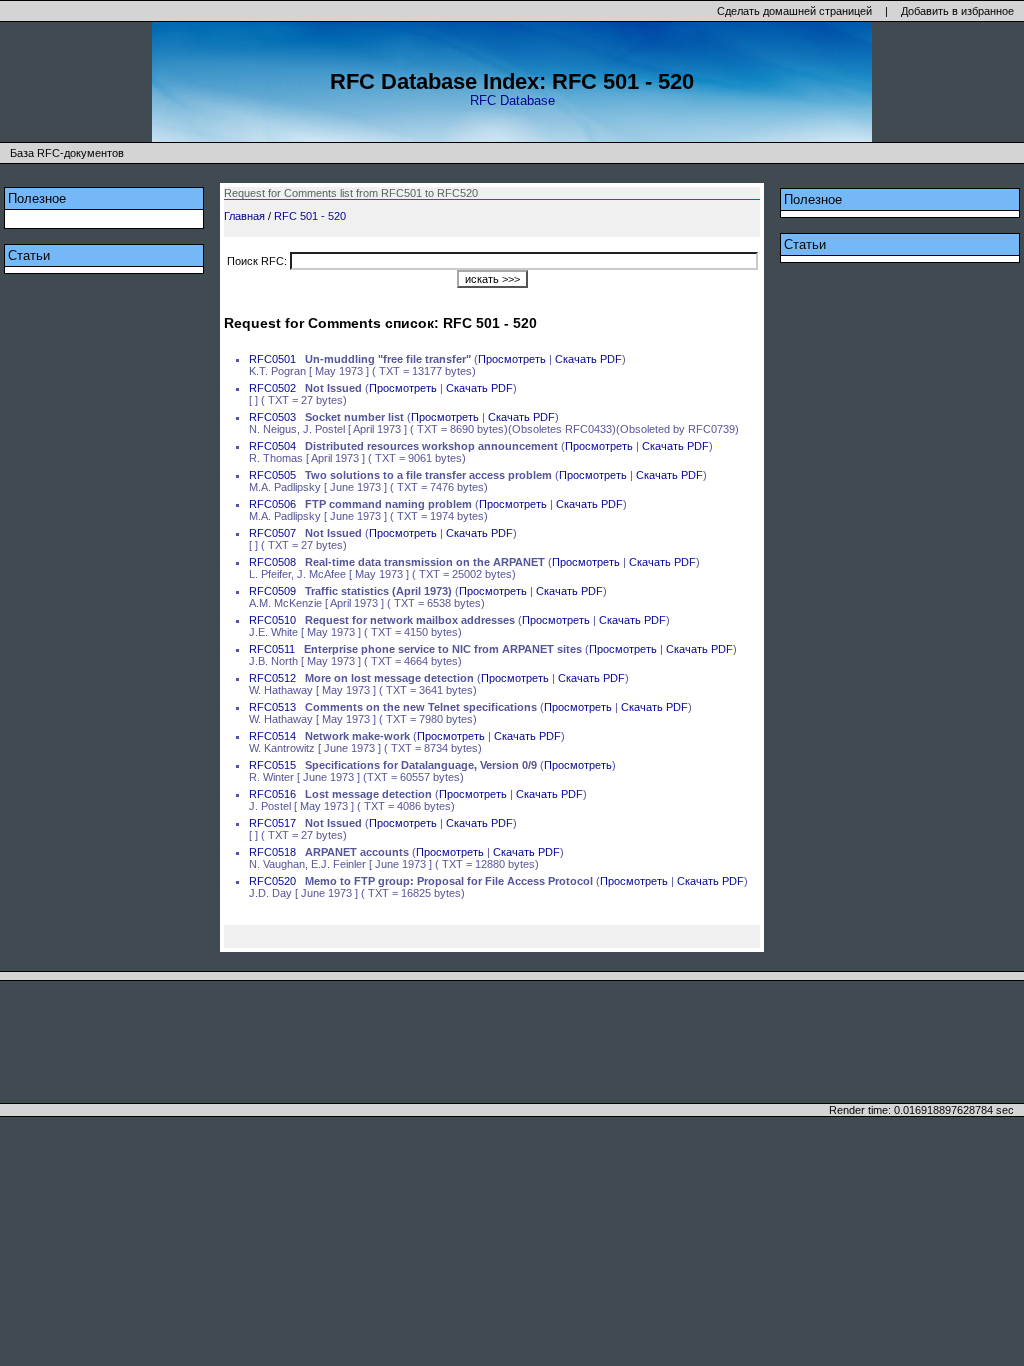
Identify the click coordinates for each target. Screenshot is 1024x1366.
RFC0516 (272, 794)
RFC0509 (272, 591)
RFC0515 (272, 765)
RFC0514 (272, 736)
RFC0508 (272, 562)
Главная (244, 216)
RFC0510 (272, 620)
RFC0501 (272, 359)
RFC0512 (272, 678)
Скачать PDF (588, 359)
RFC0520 (272, 881)
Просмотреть (512, 359)
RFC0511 (272, 649)
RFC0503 (272, 417)
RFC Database (512, 100)
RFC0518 (272, 852)
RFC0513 (272, 707)
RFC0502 (272, 388)
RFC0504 (272, 446)
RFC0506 (272, 504)
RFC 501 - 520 (310, 216)
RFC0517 (272, 823)
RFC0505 (272, 475)
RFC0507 (272, 533)
